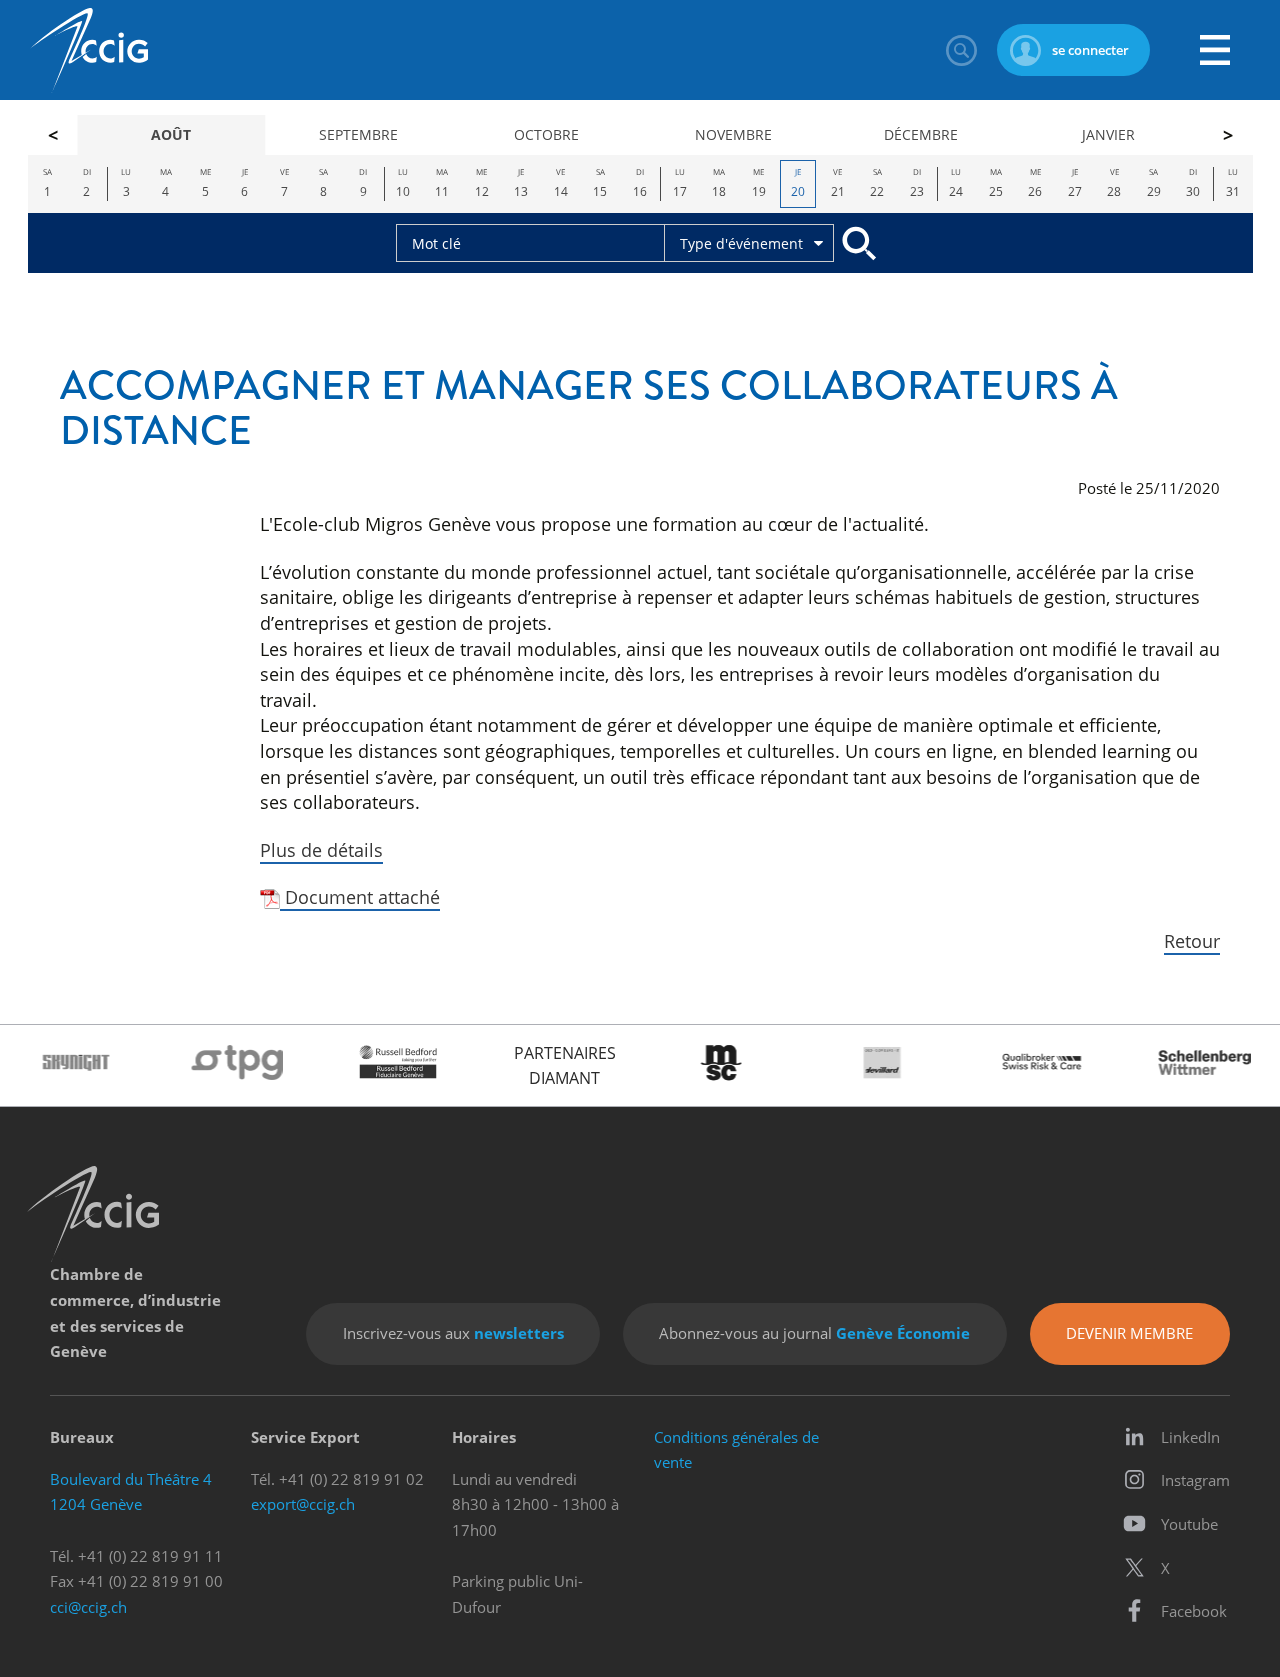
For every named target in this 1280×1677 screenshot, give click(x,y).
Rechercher (961, 50)
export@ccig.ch (303, 1504)
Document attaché (360, 896)
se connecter (1090, 50)
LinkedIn (1190, 1437)
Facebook (1194, 1611)
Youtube (1189, 1524)
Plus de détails (321, 849)
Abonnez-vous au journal (814, 1333)
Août (171, 134)
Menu (1215, 50)
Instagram (1195, 1480)
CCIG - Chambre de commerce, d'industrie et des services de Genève (89, 50)
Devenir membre (1129, 1333)
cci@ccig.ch (88, 1607)
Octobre (546, 134)
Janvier (1108, 134)
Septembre (358, 134)
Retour (1192, 940)
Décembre (921, 134)
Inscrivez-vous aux (453, 1333)
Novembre (733, 134)
